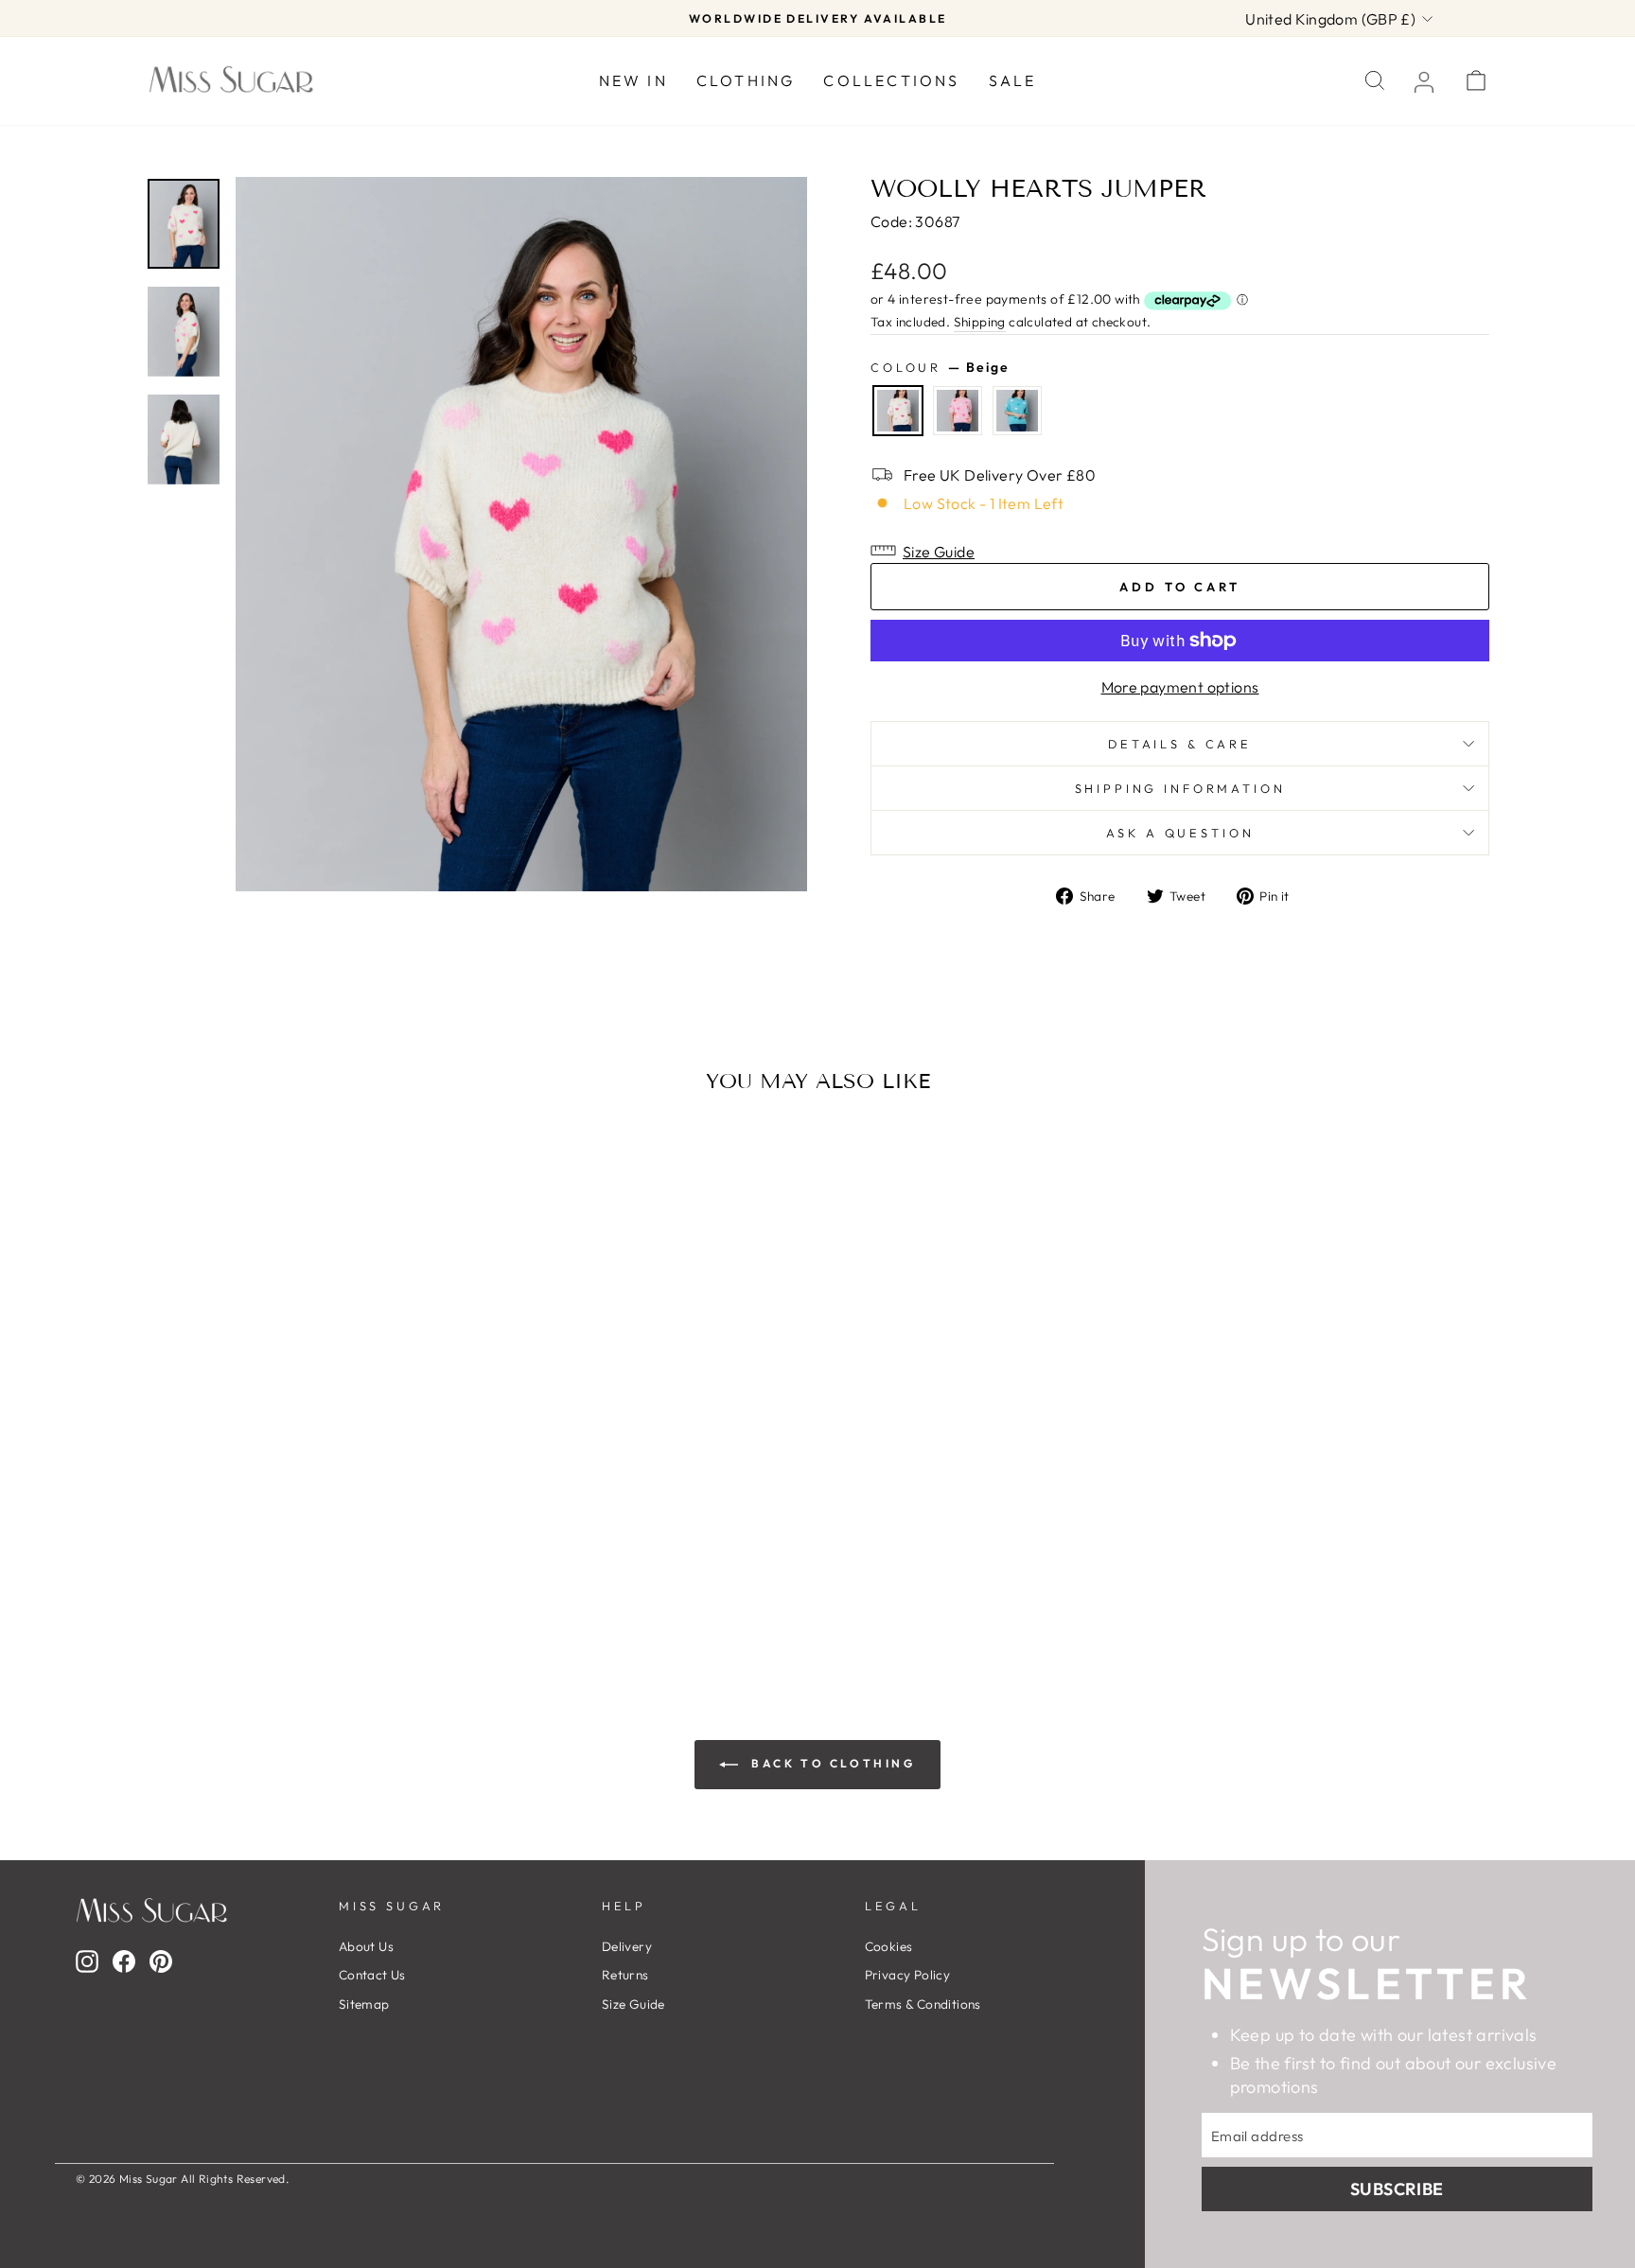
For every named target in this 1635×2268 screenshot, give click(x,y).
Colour (940, 367)
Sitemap (364, 2004)
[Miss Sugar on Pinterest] (161, 1961)
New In (633, 80)
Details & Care (1180, 744)
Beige (898, 411)
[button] (1180, 550)
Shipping (980, 322)
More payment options (1180, 687)
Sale (1013, 80)
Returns (625, 1975)
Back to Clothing (830, 1763)
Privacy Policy (908, 1975)
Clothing (746, 80)
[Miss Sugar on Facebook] (124, 1961)
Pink (958, 411)
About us (366, 1946)
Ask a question (1180, 833)
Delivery (627, 1946)
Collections (891, 80)
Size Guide (633, 2004)
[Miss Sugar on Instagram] (87, 1961)
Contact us (372, 1975)
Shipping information (1180, 788)
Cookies (889, 1946)
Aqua (1017, 411)
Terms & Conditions (923, 2004)
